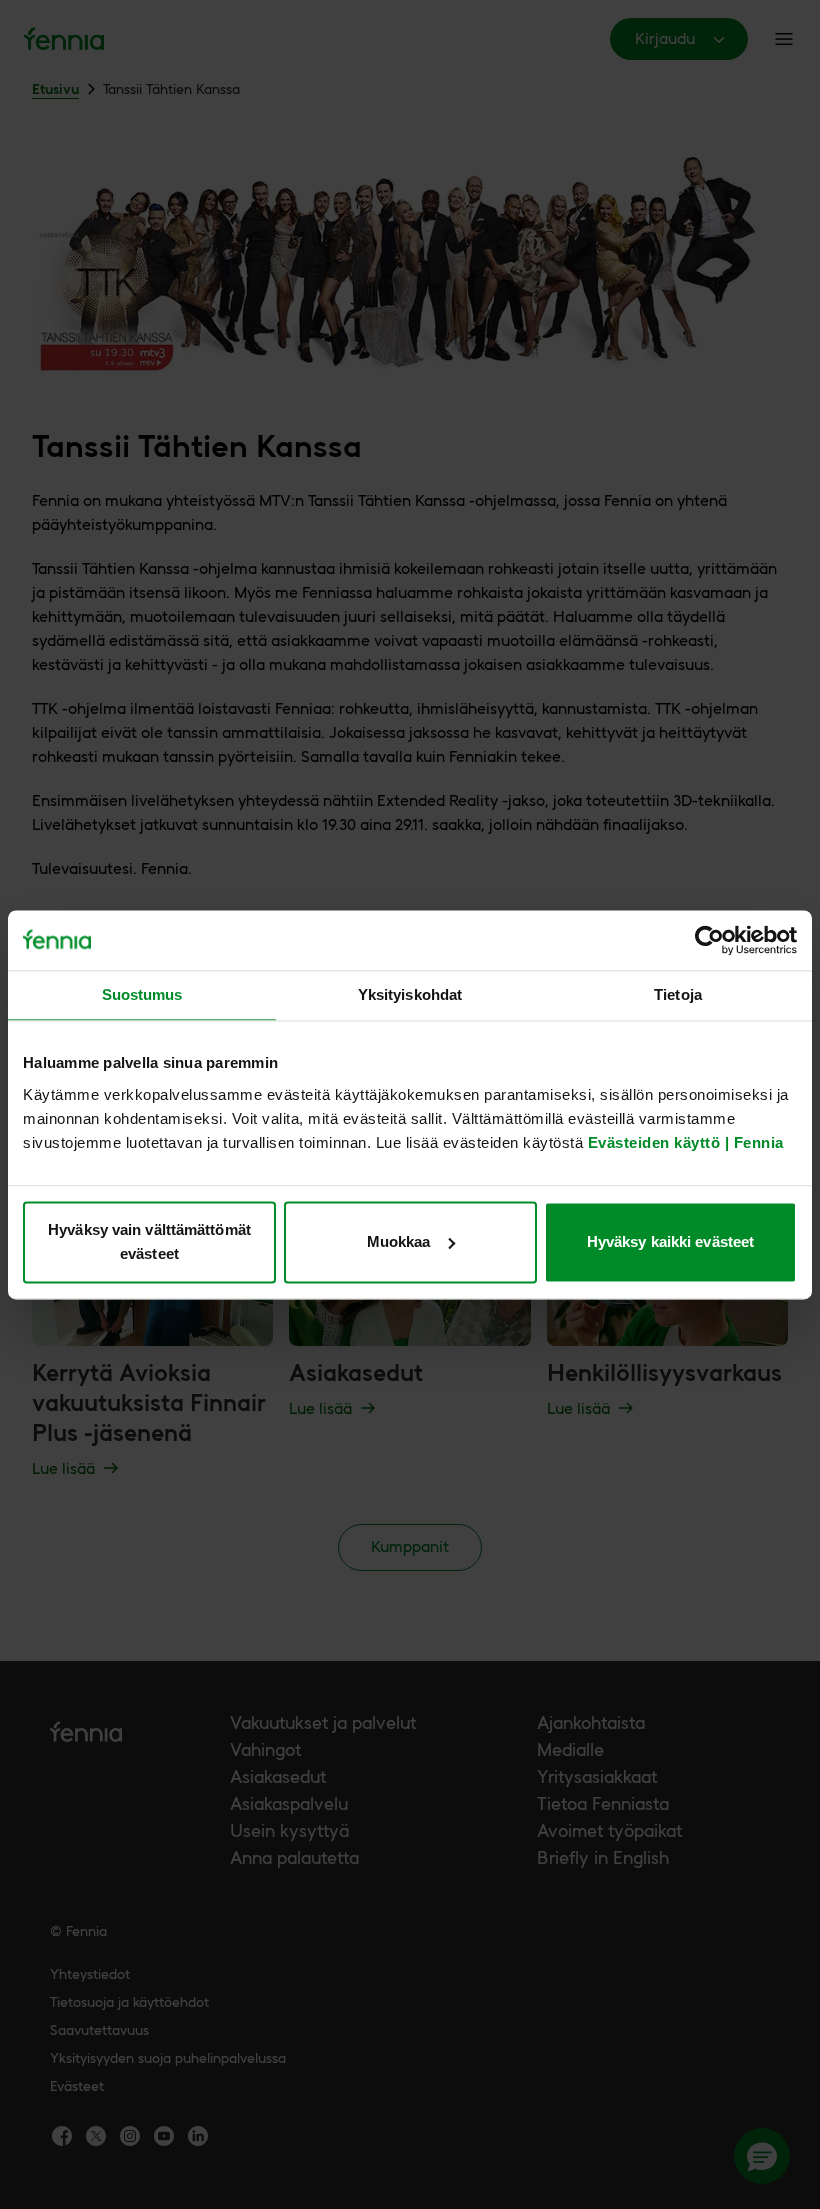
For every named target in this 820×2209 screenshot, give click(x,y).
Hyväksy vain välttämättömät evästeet (149, 1241)
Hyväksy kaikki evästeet (670, 1241)
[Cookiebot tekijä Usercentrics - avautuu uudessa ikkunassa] (709, 940)
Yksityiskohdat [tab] (410, 994)
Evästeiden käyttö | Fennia (686, 1142)
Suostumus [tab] (142, 994)
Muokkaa (399, 1241)
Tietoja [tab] (678, 994)
